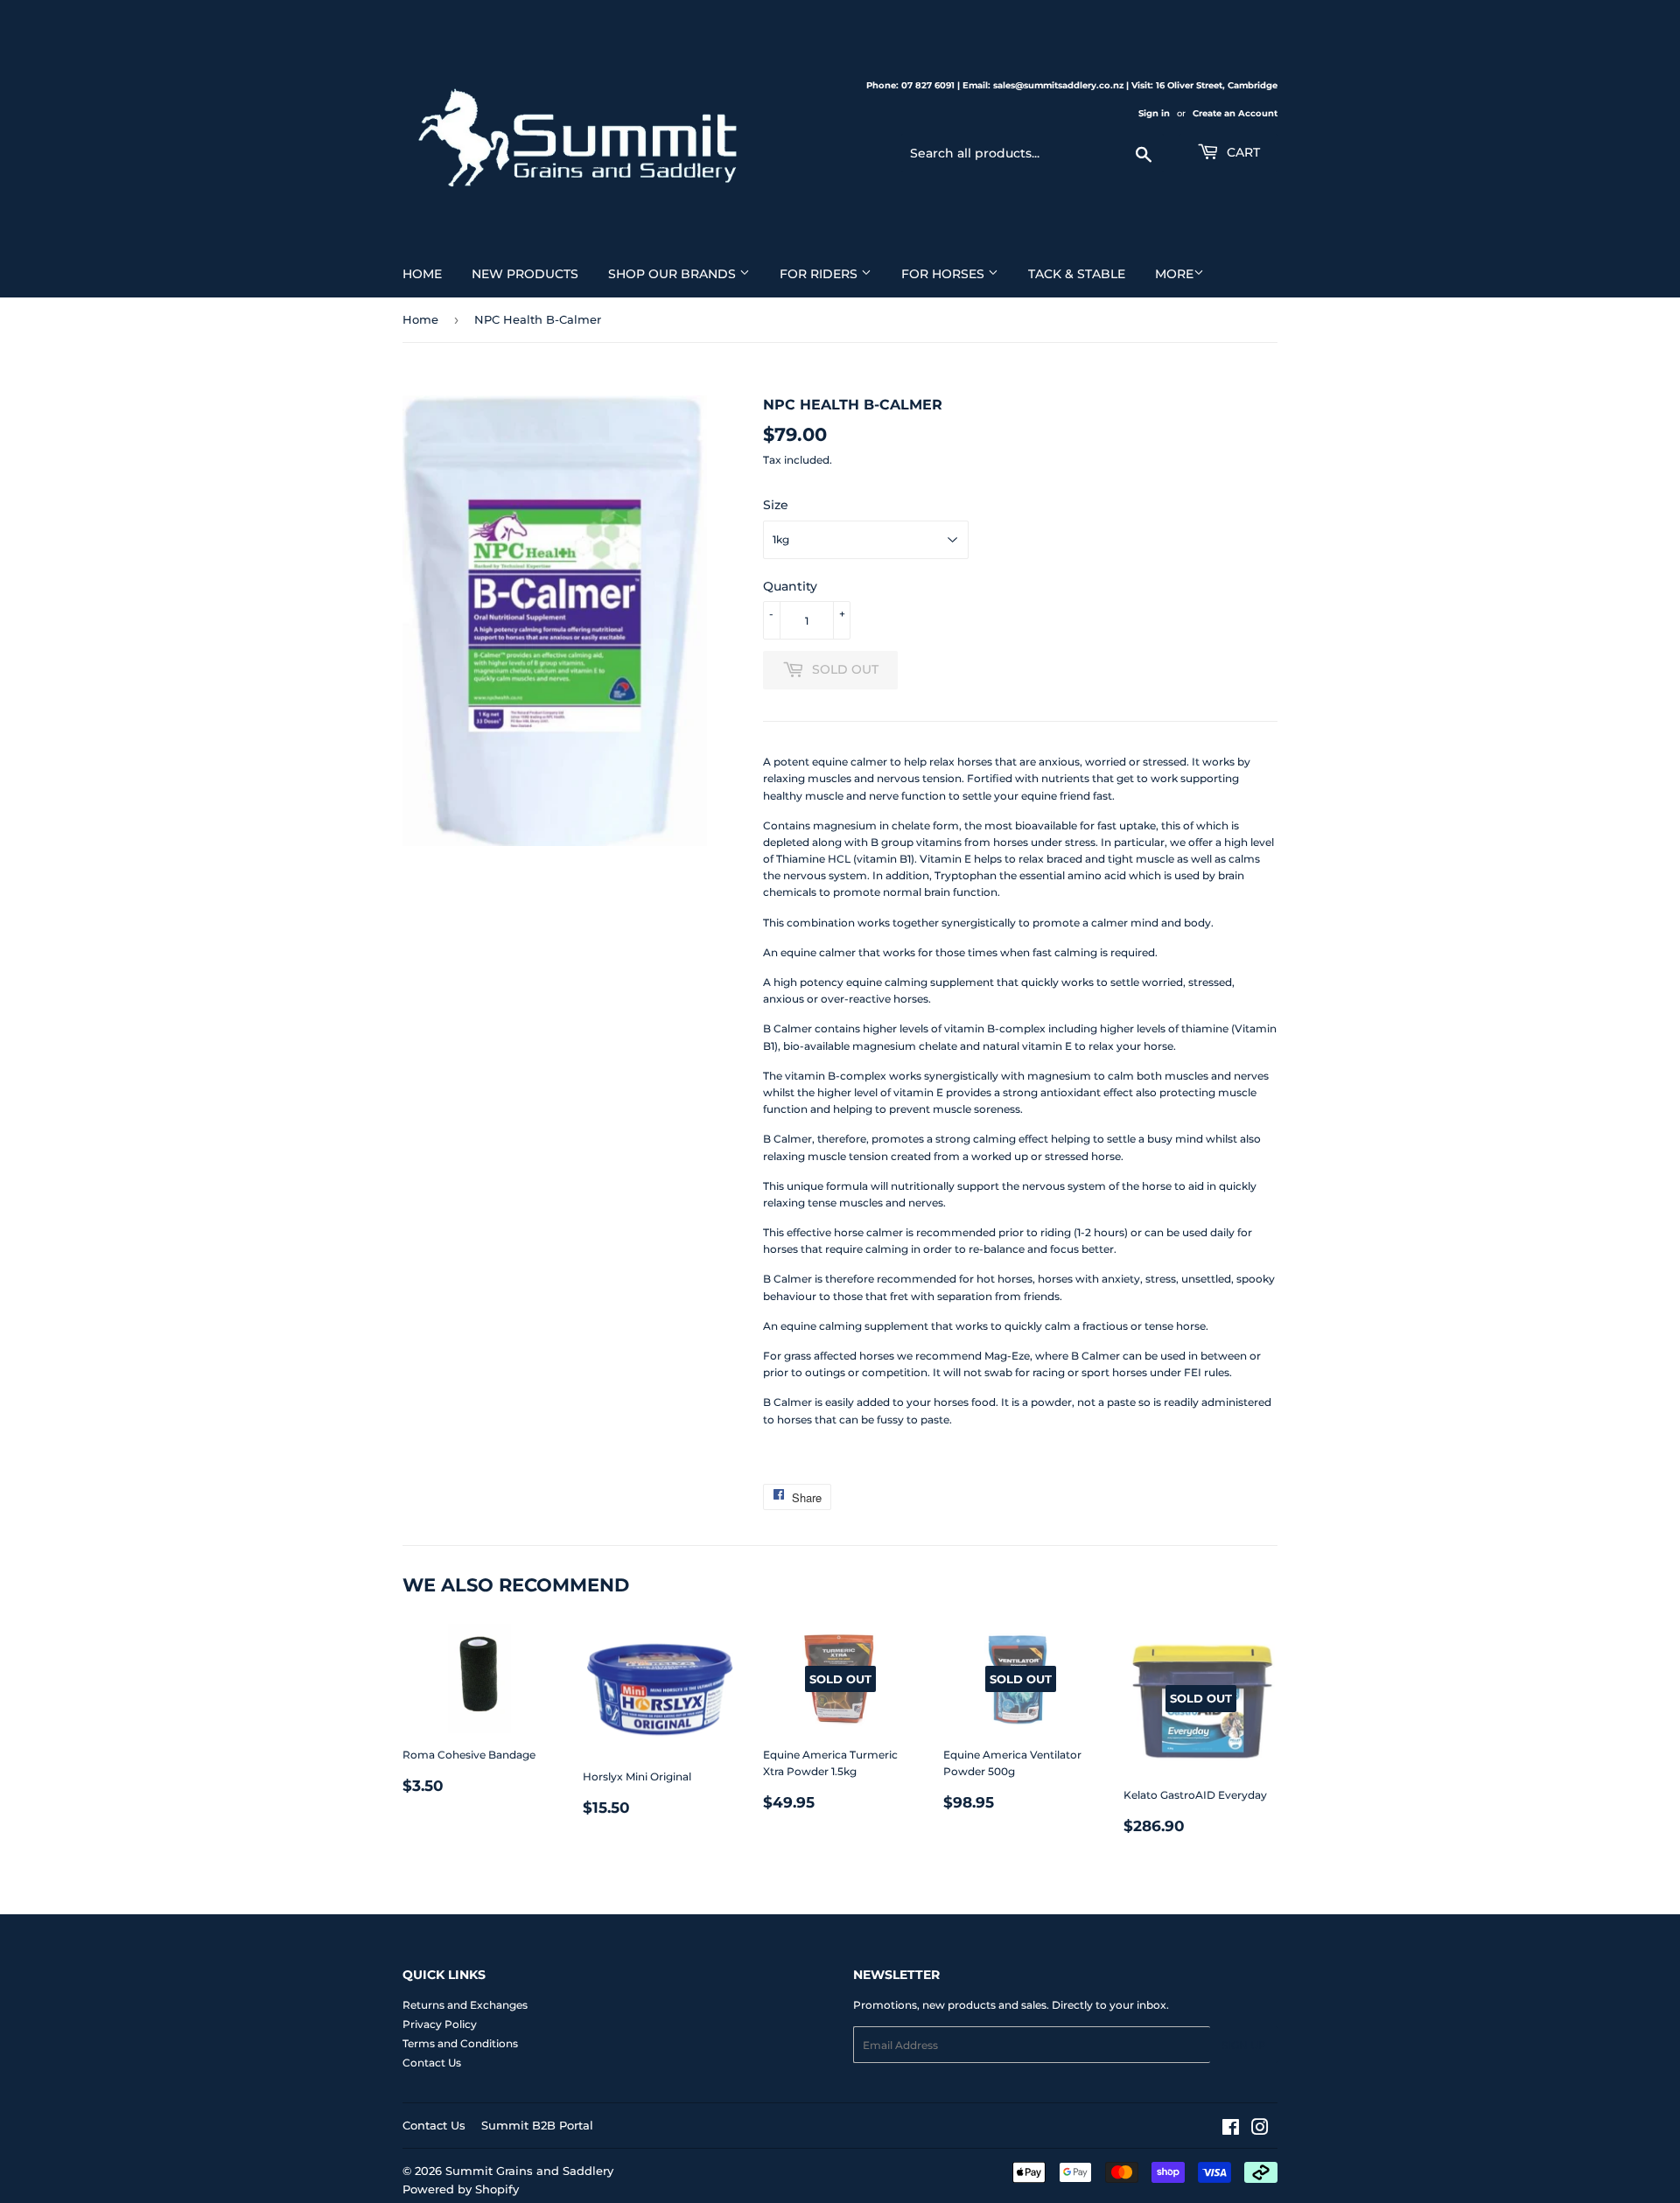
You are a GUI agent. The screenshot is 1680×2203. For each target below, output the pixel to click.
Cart (1242, 152)
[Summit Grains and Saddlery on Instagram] (1260, 2130)
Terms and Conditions (460, 2043)
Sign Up (1244, 2045)
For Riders (820, 274)
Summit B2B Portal (537, 2125)
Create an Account (1235, 113)
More (1174, 274)
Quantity (790, 586)
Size (776, 505)
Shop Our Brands (674, 274)
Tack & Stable (1077, 274)
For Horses (945, 274)
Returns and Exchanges (465, 2005)
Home (422, 274)
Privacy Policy (440, 2024)
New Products (525, 274)
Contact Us (432, 2063)
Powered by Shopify (461, 2189)
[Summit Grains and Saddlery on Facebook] (1231, 2130)
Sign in (1154, 113)
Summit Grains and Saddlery (529, 2171)
